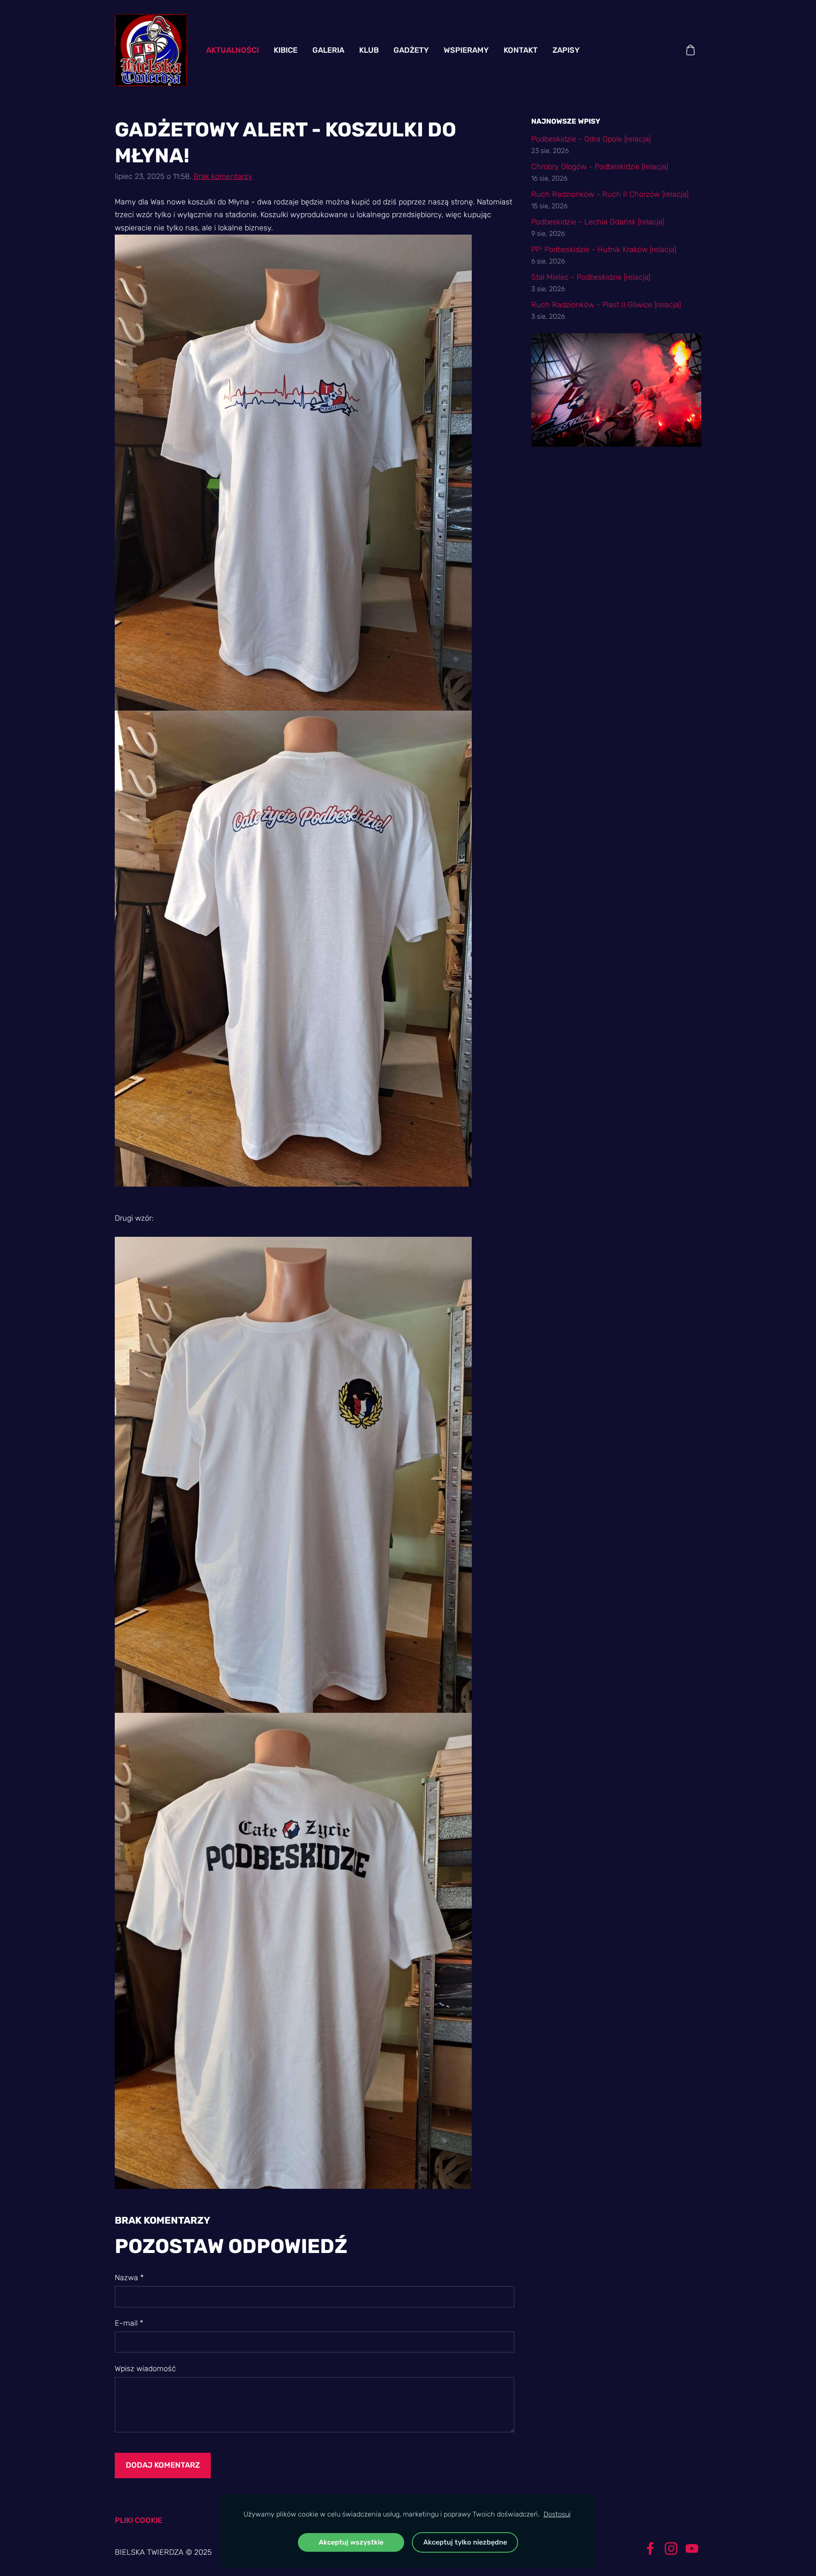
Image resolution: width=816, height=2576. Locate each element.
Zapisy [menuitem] (566, 50)
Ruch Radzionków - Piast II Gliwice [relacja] (606, 305)
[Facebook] (650, 2549)
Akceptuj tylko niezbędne (465, 2542)
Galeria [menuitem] (328, 50)
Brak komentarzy (223, 176)
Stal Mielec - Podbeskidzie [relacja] (591, 277)
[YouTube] (692, 2549)
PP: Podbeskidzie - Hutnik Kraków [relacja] (604, 249)
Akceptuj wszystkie (351, 2542)
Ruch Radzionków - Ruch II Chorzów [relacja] (610, 194)
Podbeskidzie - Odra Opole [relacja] (591, 139)
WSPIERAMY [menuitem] (466, 50)
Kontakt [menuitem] (521, 50)
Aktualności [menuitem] (232, 50)
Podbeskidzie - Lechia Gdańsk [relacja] (598, 222)
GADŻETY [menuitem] (411, 50)
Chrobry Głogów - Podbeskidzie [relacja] (600, 167)
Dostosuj (557, 2514)
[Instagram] (671, 2549)
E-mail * (129, 2323)
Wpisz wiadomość (145, 2369)
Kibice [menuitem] (286, 50)
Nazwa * (129, 2278)
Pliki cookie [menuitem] (139, 2520)
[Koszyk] (691, 50)
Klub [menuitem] (369, 50)
